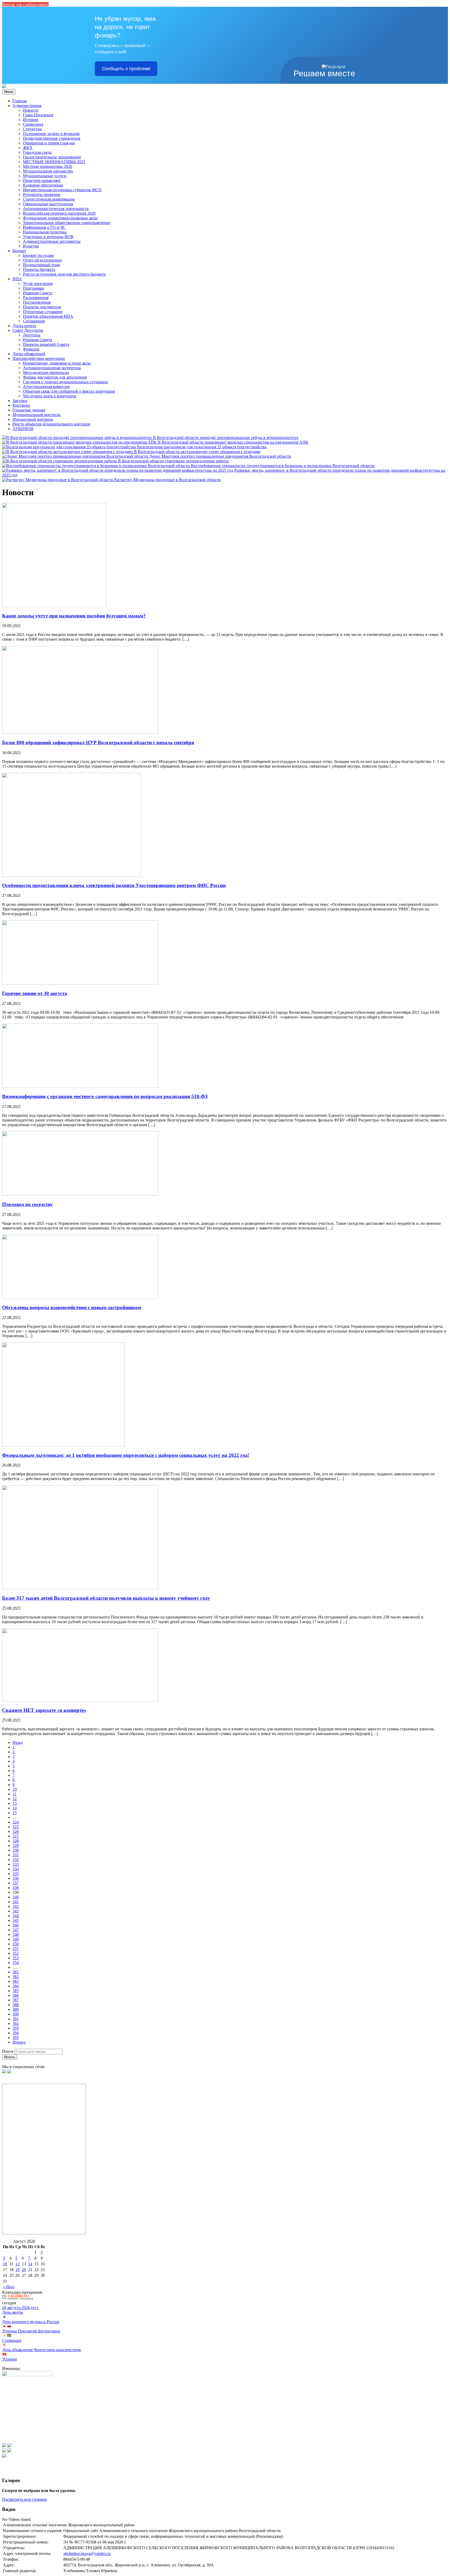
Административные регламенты (52, 241)
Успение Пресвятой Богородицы (31, 2331)
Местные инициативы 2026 (48, 166)
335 (16, 1874)
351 (16, 1949)
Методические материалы (46, 372)
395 (16, 2038)
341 (16, 1902)
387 (16, 2000)
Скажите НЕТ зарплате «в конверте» (44, 1710)
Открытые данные (29, 410)
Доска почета (24, 326)
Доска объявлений (29, 354)
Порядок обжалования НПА (48, 316)
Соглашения (34, 321)
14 (15, 1808)
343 (16, 1911)
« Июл (9, 2287)
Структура (32, 129)
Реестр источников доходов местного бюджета (64, 274)
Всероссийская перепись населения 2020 (59, 213)
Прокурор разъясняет (42, 180)
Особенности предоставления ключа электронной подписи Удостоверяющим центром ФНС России (114, 885)
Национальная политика (45, 232)
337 (16, 1883)
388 (16, 2005)
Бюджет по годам (38, 255)
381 (16, 1972)
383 (16, 1981)
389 (16, 2009)
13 (15, 1803)
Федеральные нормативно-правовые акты (60, 218)
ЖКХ (28, 148)
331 (16, 1855)
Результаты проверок (42, 195)
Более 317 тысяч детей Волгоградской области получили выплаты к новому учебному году (106, 1598)
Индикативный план (42, 265)
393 (16, 2028)
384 (16, 1986)
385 (16, 1991)
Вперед (19, 2042)
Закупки (20, 401)
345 (16, 1920)
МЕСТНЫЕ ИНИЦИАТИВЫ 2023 (54, 162)
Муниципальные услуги (45, 176)
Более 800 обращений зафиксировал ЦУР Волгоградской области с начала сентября (98, 742)
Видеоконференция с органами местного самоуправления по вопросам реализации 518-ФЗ (105, 1096)
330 (16, 1850)
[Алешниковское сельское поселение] (4, 87)
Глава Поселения (38, 115)
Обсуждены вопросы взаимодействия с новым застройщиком (72, 1307)
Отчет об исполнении (42, 260)
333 (16, 1864)
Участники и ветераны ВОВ (48, 237)
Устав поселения (38, 283)
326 (16, 1831)
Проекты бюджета (39, 269)
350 (16, 1944)
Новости (31, 110)
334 (16, 1869)
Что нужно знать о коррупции (50, 396)
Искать (10, 2057)
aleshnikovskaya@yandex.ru (87, 2553)
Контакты (21, 405)
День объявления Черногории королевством (41, 2350)
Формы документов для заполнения (55, 377)
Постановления (37, 302)
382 (16, 1977)
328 (16, 1841)
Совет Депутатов (28, 330)
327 (16, 1836)
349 (16, 1939)
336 (16, 1878)
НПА (17, 279)
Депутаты (32, 335)
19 (17, 2270)
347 (16, 1930)
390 (16, 2014)
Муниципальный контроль (36, 415)
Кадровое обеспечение (43, 185)
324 (16, 1822)
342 (16, 1906)
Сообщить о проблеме (126, 69)
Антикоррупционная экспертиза (52, 368)
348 (16, 1934)
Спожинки (12, 2340)
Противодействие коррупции (39, 358)
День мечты (13, 2312)
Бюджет (19, 251)
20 (24, 2270)
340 (16, 1897)
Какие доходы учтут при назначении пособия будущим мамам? (74, 616)
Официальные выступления (48, 204)
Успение (10, 2359)
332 (16, 1860)
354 (16, 1963)
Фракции (31, 349)
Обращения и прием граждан (49, 143)
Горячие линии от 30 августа (35, 993)
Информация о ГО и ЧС (44, 227)
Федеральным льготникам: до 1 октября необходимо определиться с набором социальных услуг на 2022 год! (126, 1455)
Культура (31, 246)
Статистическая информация (49, 199)
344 (16, 1916)
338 (16, 1888)
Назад (18, 1742)
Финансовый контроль (33, 419)
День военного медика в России (31, 2322)
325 (16, 1827)
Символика (33, 124)
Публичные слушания (43, 312)
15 (15, 1813)
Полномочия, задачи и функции (51, 134)
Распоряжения (36, 298)
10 (15, 1789)
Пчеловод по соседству (27, 1204)
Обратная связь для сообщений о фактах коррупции (69, 391)
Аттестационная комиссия (46, 387)
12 (15, 1799)
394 (16, 2033)
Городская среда (37, 152)
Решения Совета (37, 293)
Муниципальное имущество (48, 171)
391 (16, 2019)
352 (16, 1953)
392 (16, 2023)
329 (16, 1845)
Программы (33, 288)
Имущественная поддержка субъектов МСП (62, 190)
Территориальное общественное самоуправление (67, 223)
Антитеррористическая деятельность (56, 209)
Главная (20, 101)
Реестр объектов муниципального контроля (51, 424)
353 (16, 1958)
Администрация (27, 106)
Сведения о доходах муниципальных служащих (65, 382)
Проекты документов (42, 307)
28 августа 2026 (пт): (20, 2308)
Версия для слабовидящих (25, 4)
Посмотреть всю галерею (24, 2499)
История (30, 120)
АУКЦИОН (23, 429)
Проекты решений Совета (46, 344)
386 (16, 1995)
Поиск (8, 2051)
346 (16, 1925)
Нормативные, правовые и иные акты (57, 363)
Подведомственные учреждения (52, 138)
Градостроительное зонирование (52, 157)
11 (14, 1794)
